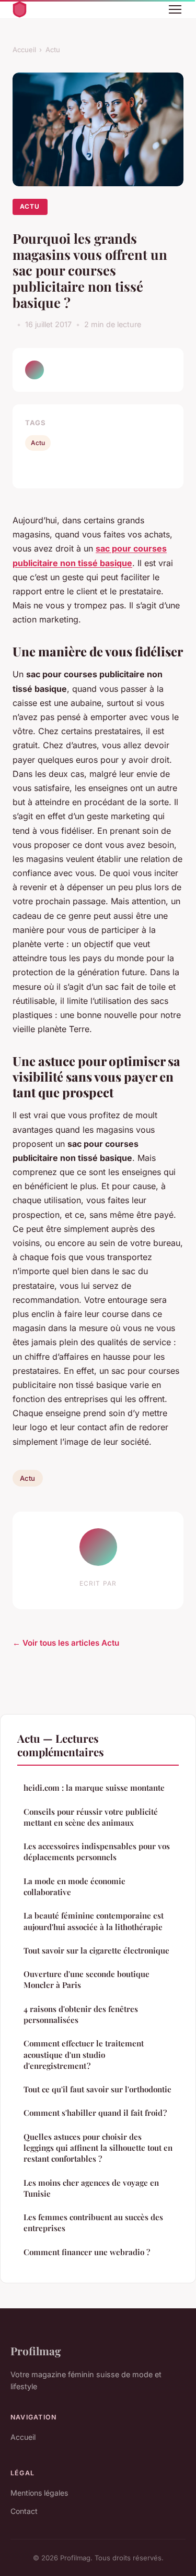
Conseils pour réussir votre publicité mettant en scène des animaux (91, 1817)
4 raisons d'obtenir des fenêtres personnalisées (81, 2014)
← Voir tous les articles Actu (66, 1643)
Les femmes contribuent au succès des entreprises (93, 2222)
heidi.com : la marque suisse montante (94, 1788)
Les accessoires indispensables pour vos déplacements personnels (97, 1852)
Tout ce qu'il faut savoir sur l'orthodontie (97, 2089)
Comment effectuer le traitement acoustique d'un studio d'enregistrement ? (84, 2054)
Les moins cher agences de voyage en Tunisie (91, 2188)
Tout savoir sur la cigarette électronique (96, 1950)
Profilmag (36, 2351)
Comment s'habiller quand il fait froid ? (95, 2113)
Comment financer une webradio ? (87, 2252)
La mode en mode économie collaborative (74, 1886)
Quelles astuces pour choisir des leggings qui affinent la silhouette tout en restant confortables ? (98, 2148)
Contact (24, 2511)
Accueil (24, 50)
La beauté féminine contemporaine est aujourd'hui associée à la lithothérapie (94, 1921)
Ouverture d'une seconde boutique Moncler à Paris (87, 1979)
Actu (53, 50)
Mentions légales (39, 2493)
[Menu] (175, 9)
